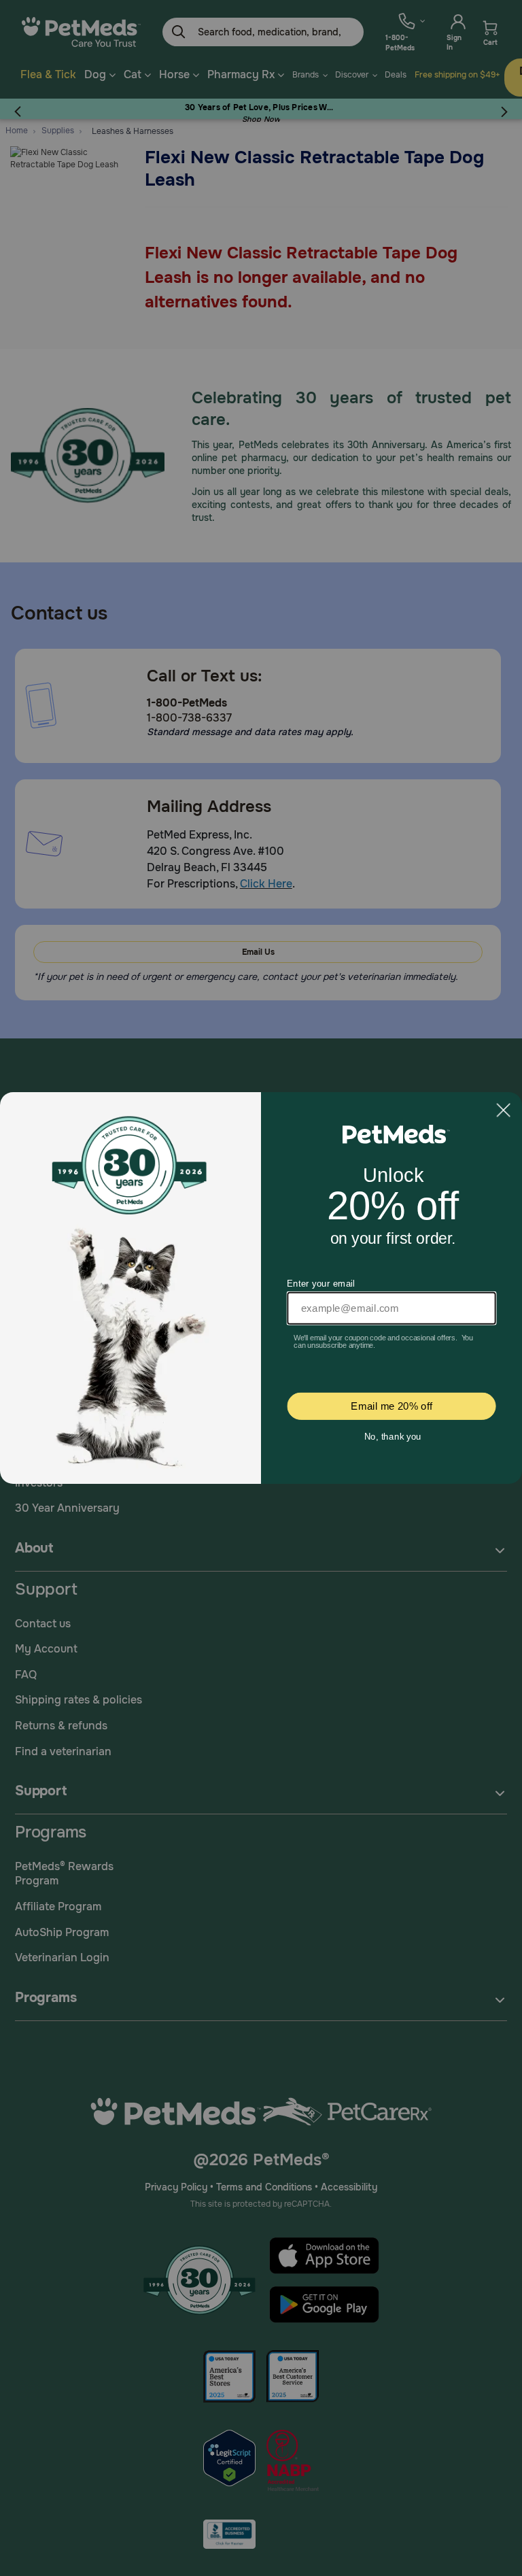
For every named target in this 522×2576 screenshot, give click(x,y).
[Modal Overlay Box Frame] (261, 1288)
